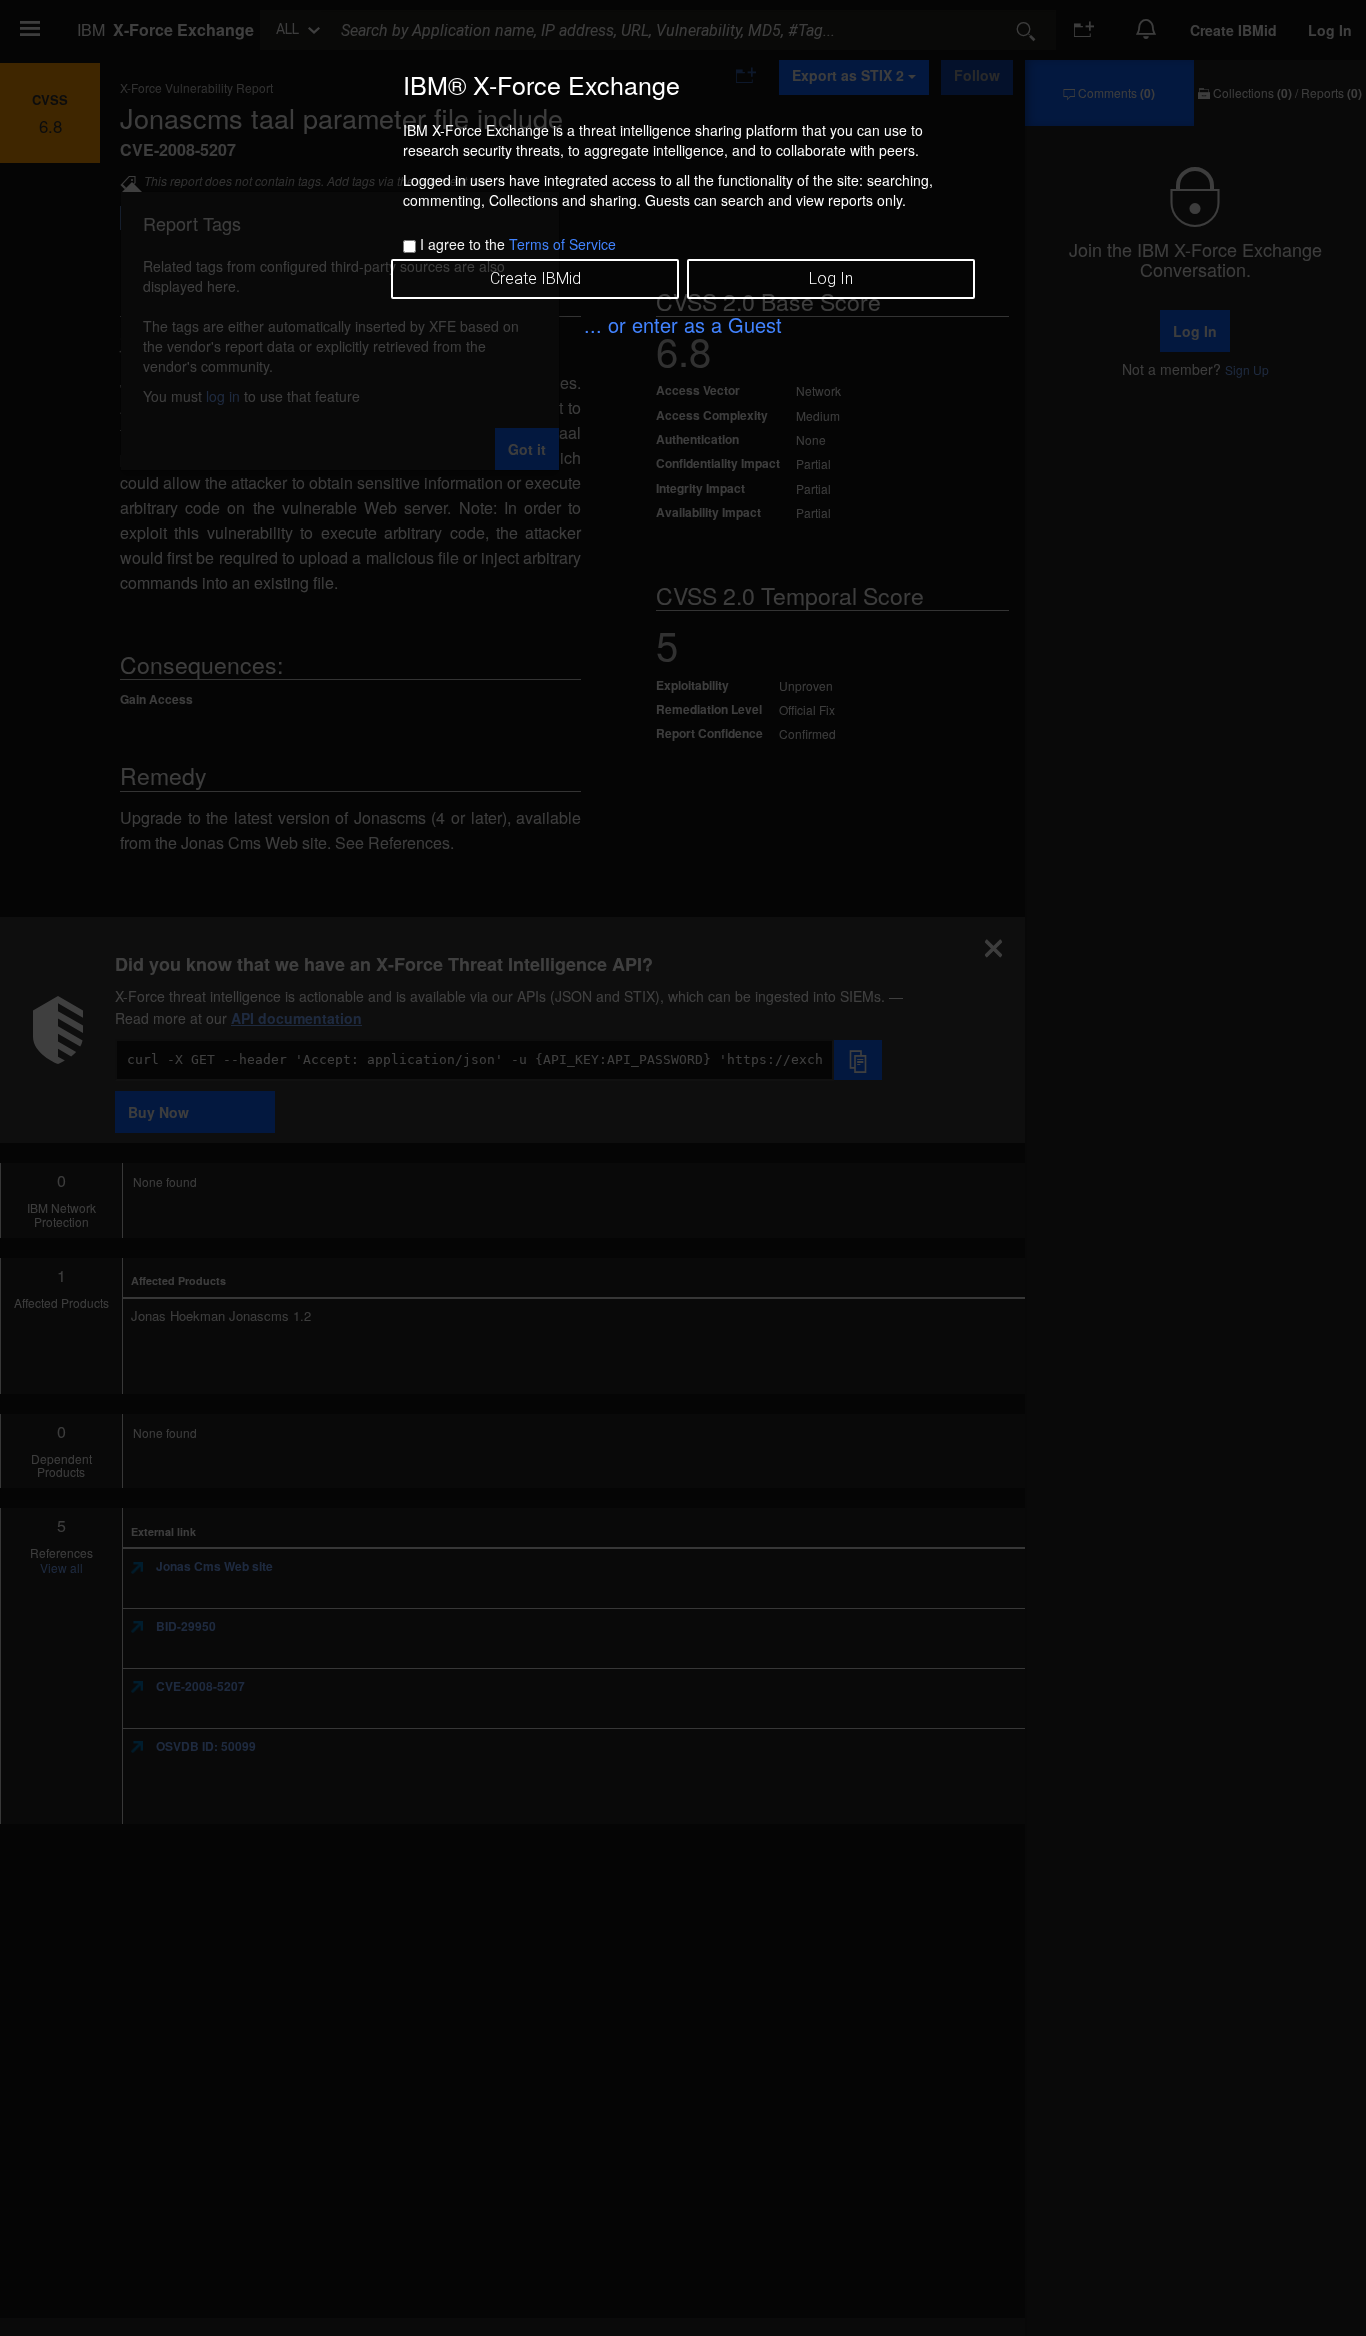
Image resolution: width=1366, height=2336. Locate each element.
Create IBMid (535, 278)
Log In (831, 278)
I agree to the (518, 244)
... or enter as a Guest (683, 324)
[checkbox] (409, 246)
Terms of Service (562, 244)
